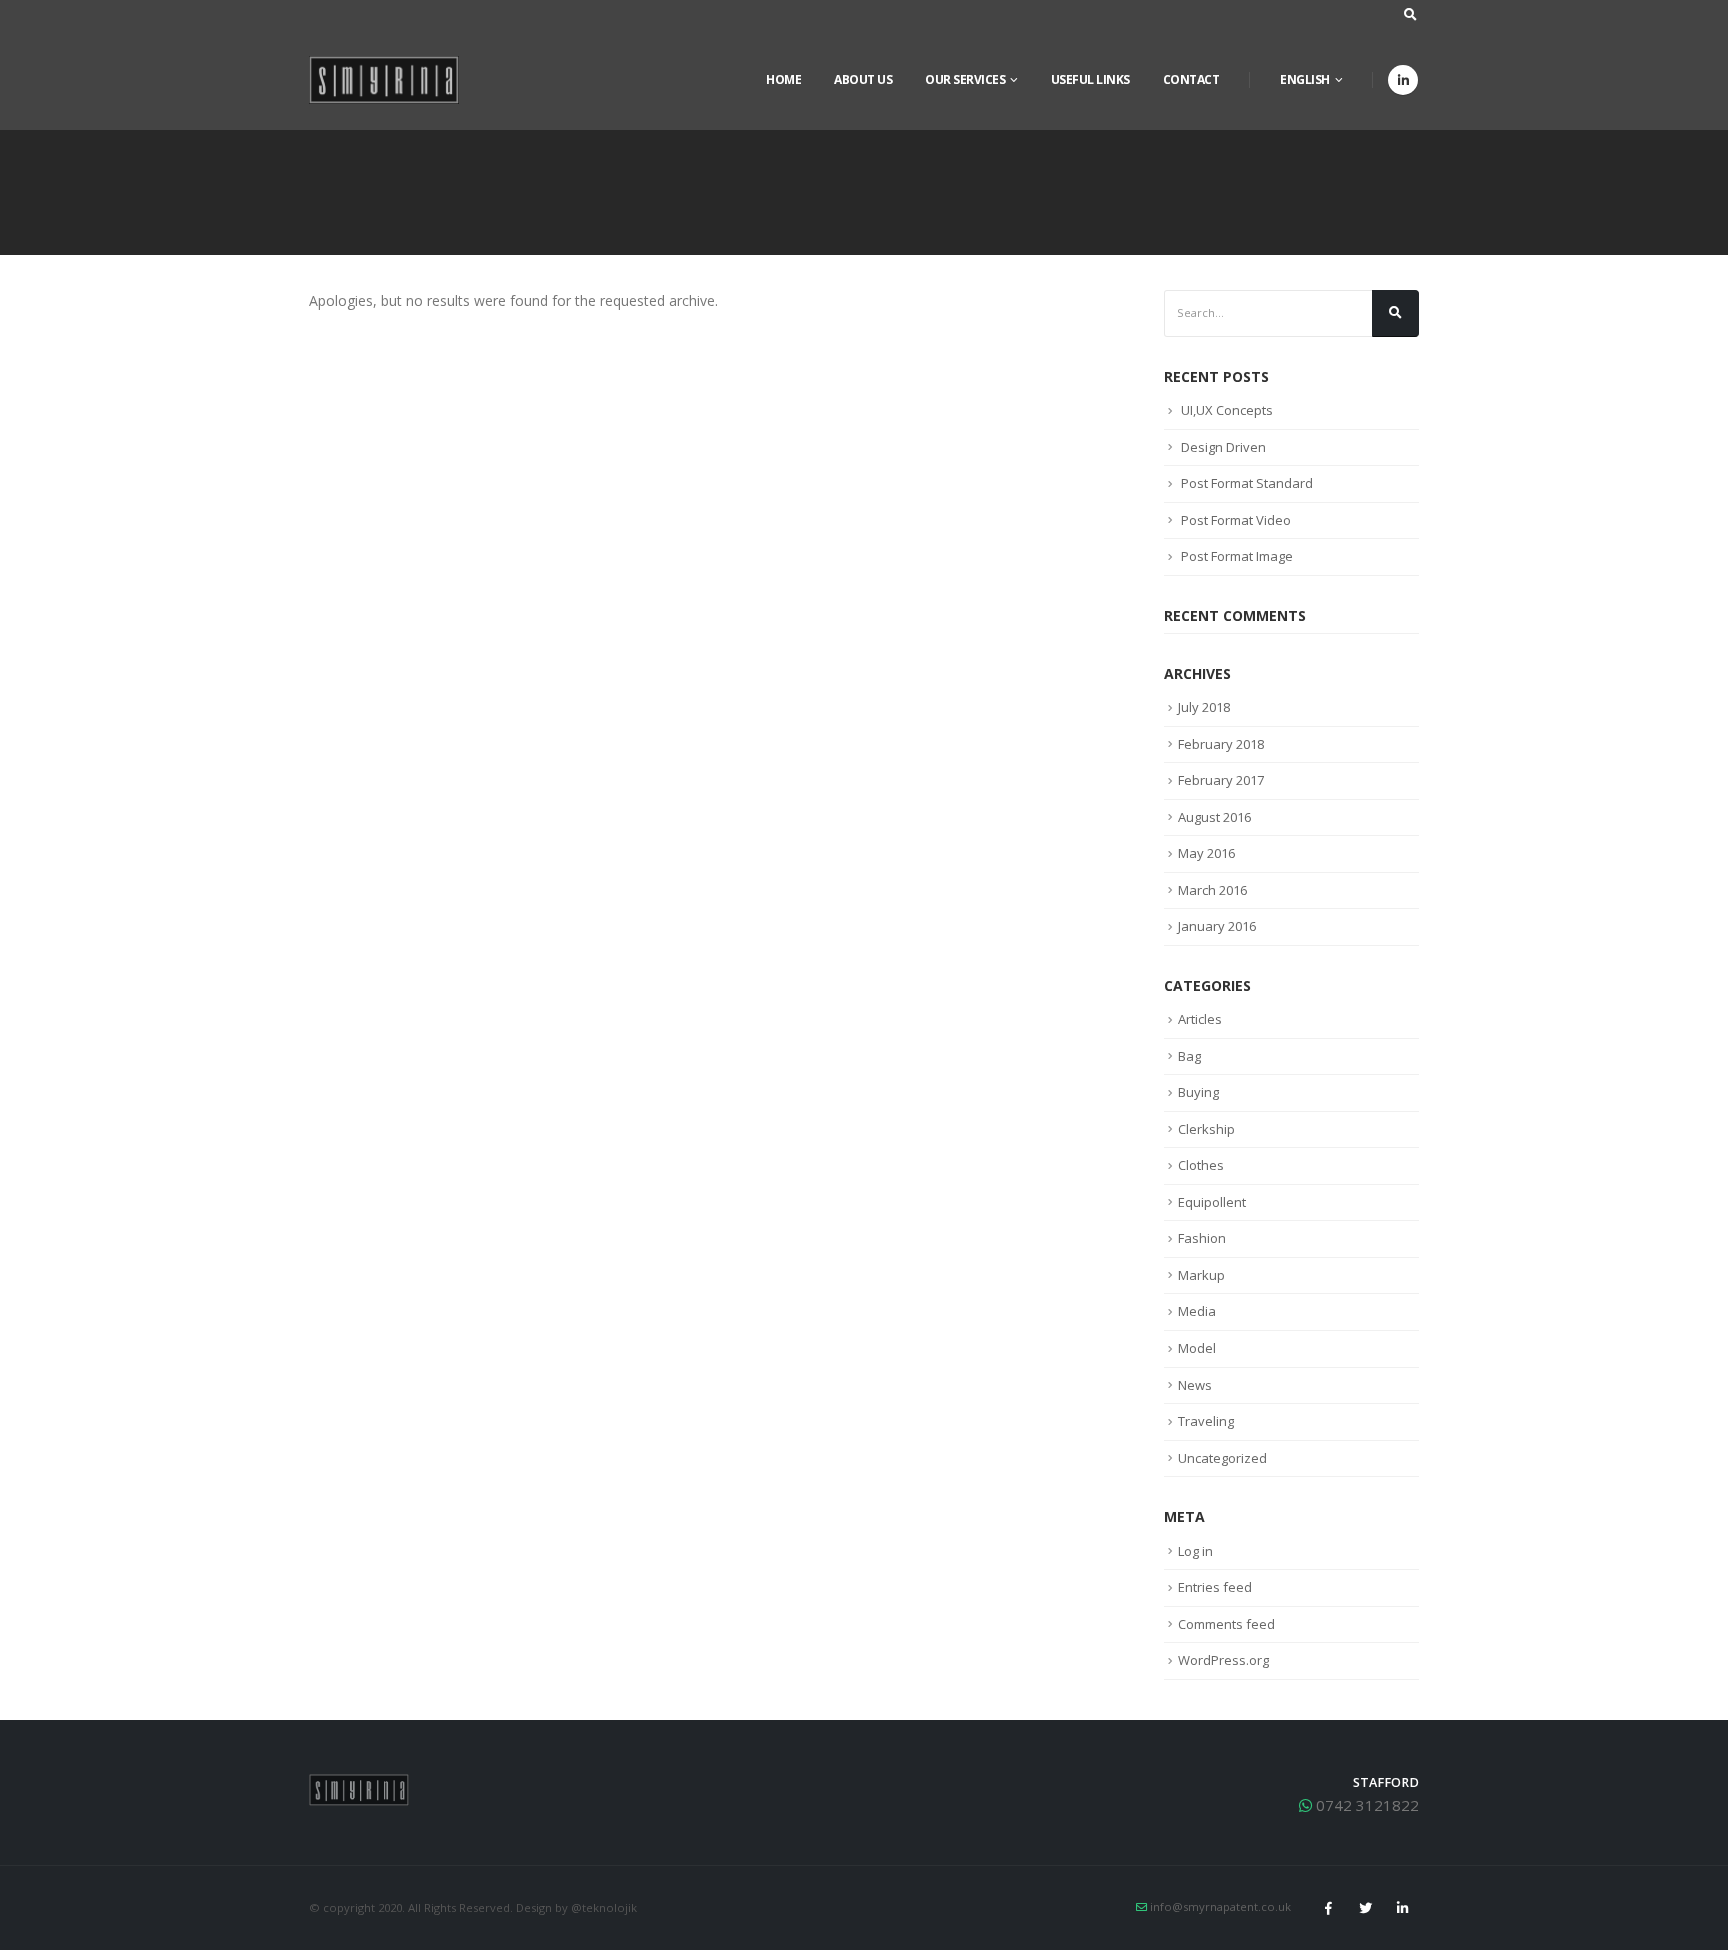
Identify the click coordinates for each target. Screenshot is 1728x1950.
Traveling (1206, 1421)
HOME (783, 79)
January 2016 (1217, 926)
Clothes (1201, 1165)
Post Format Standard (1247, 483)
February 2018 (1221, 744)
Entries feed (1215, 1587)
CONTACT (1191, 79)
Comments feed (1226, 1624)
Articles (1200, 1019)
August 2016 (1214, 817)
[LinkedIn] (1403, 80)
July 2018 (1204, 707)
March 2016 (1212, 890)
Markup (1201, 1275)
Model (1197, 1348)
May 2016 (1206, 853)
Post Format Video (1236, 520)
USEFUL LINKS (1090, 79)
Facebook (1328, 1908)
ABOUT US (863, 79)
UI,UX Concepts (1227, 410)
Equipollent (1212, 1202)
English (1305, 79)
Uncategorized (1222, 1458)
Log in (1195, 1551)
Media (1197, 1311)
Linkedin (1402, 1908)
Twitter (1365, 1908)
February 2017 (1221, 780)
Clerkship (1206, 1129)
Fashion (1202, 1238)
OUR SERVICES (965, 79)
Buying (1198, 1092)
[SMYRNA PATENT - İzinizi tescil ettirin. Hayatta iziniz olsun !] (384, 80)
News (1195, 1385)
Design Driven (1223, 447)
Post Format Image (1237, 556)
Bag (1189, 1056)
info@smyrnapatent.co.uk (1220, 1906)
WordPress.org (1223, 1660)
